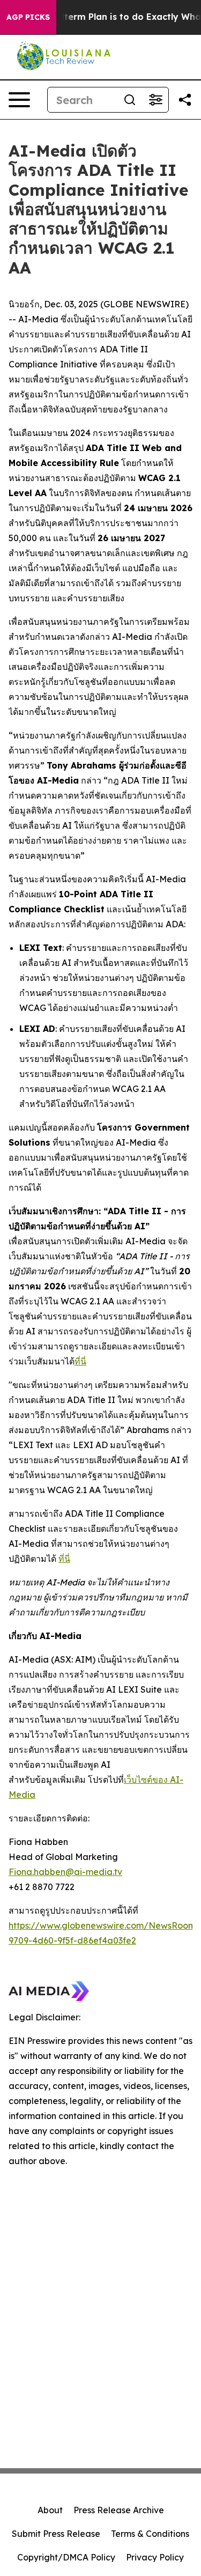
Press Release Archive (119, 2510)
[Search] (130, 100)
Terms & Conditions (150, 2534)
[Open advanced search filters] (155, 100)
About (50, 2510)
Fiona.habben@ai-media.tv (65, 1872)
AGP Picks (28, 17)
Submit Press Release (56, 2534)
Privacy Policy (155, 2557)
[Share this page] (185, 100)
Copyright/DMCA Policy (66, 2557)
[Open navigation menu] (19, 100)
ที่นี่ (80, 1361)
